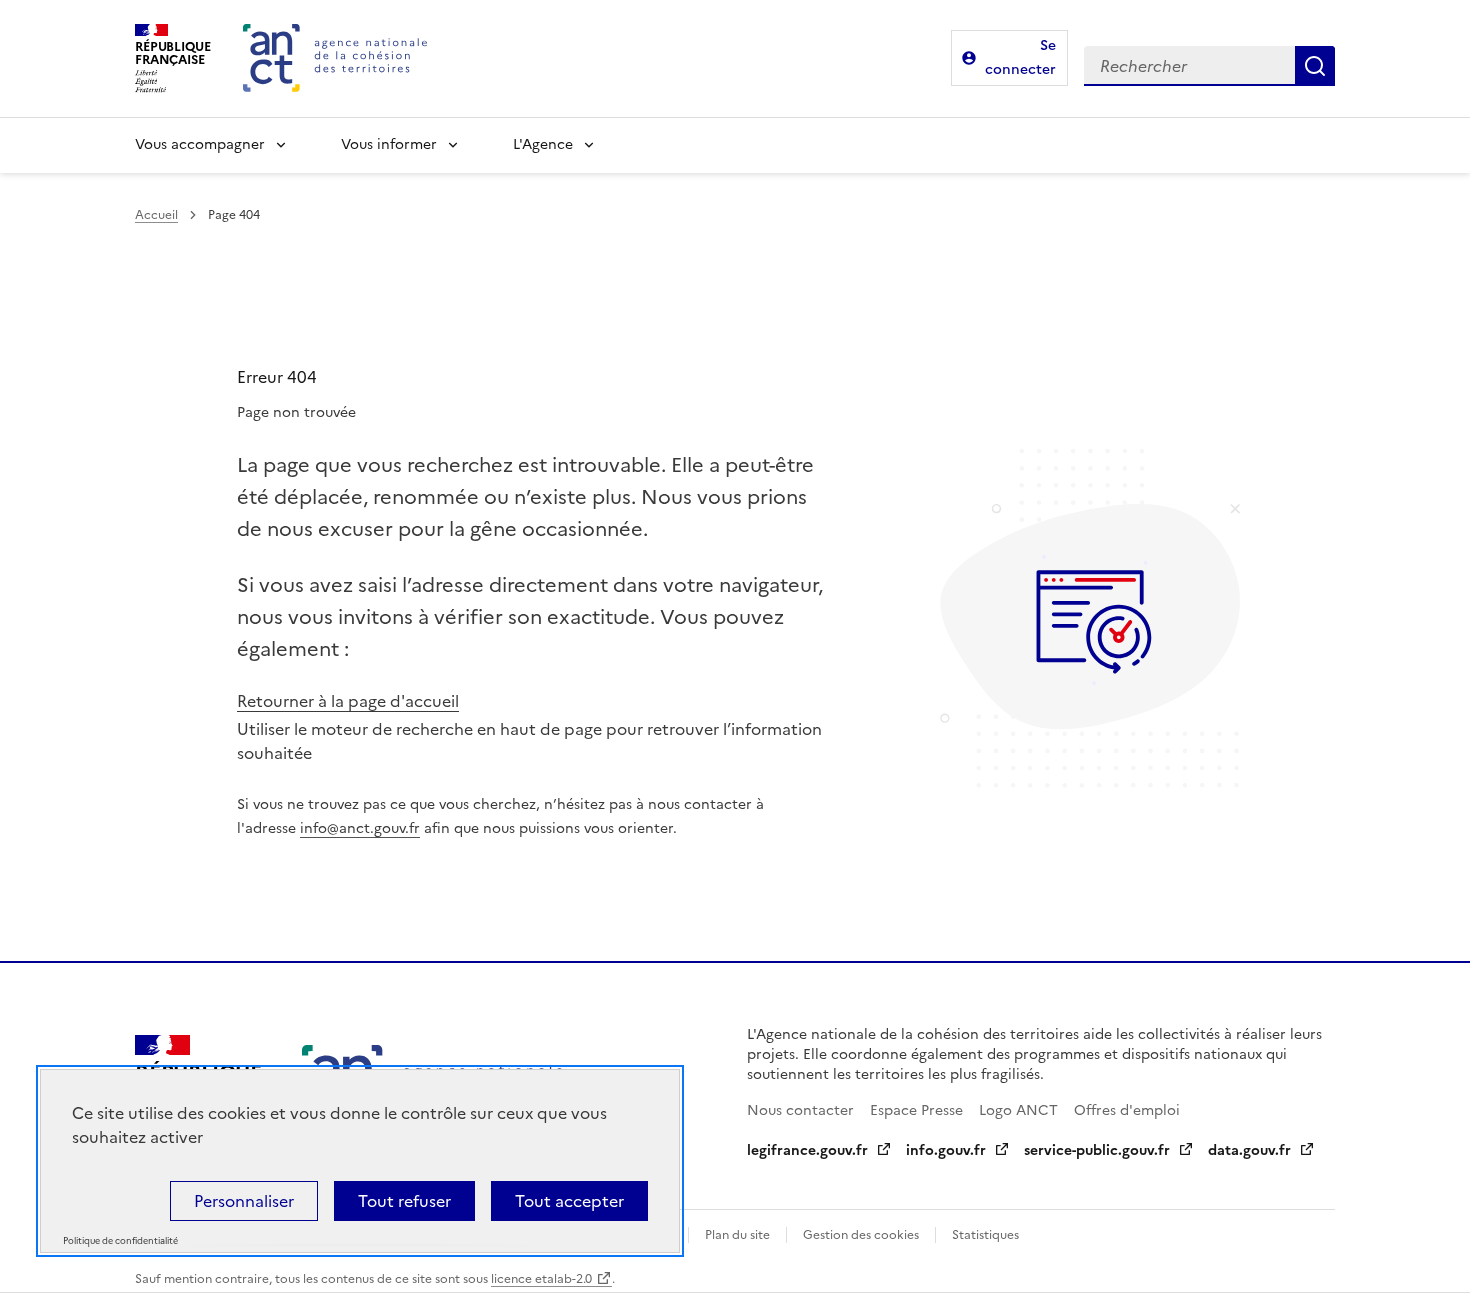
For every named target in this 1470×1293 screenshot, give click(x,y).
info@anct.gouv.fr (360, 828)
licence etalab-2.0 (541, 1279)
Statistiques (985, 1235)
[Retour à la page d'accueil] (335, 58)
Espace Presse (916, 1110)
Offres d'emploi (1127, 1110)
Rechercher (1315, 66)
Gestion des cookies (861, 1235)
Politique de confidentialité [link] (120, 1241)
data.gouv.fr (1249, 1150)
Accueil (156, 215)
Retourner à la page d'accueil (348, 701)
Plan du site (737, 1235)
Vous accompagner (200, 144)
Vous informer (389, 144)
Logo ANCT (1018, 1110)
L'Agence (543, 144)
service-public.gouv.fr (1097, 1150)
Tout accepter (569, 1201)
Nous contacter (800, 1110)
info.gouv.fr (946, 1150)
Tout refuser (404, 1201)
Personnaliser (244, 1201)
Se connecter (1020, 57)
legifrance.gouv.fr (807, 1150)
